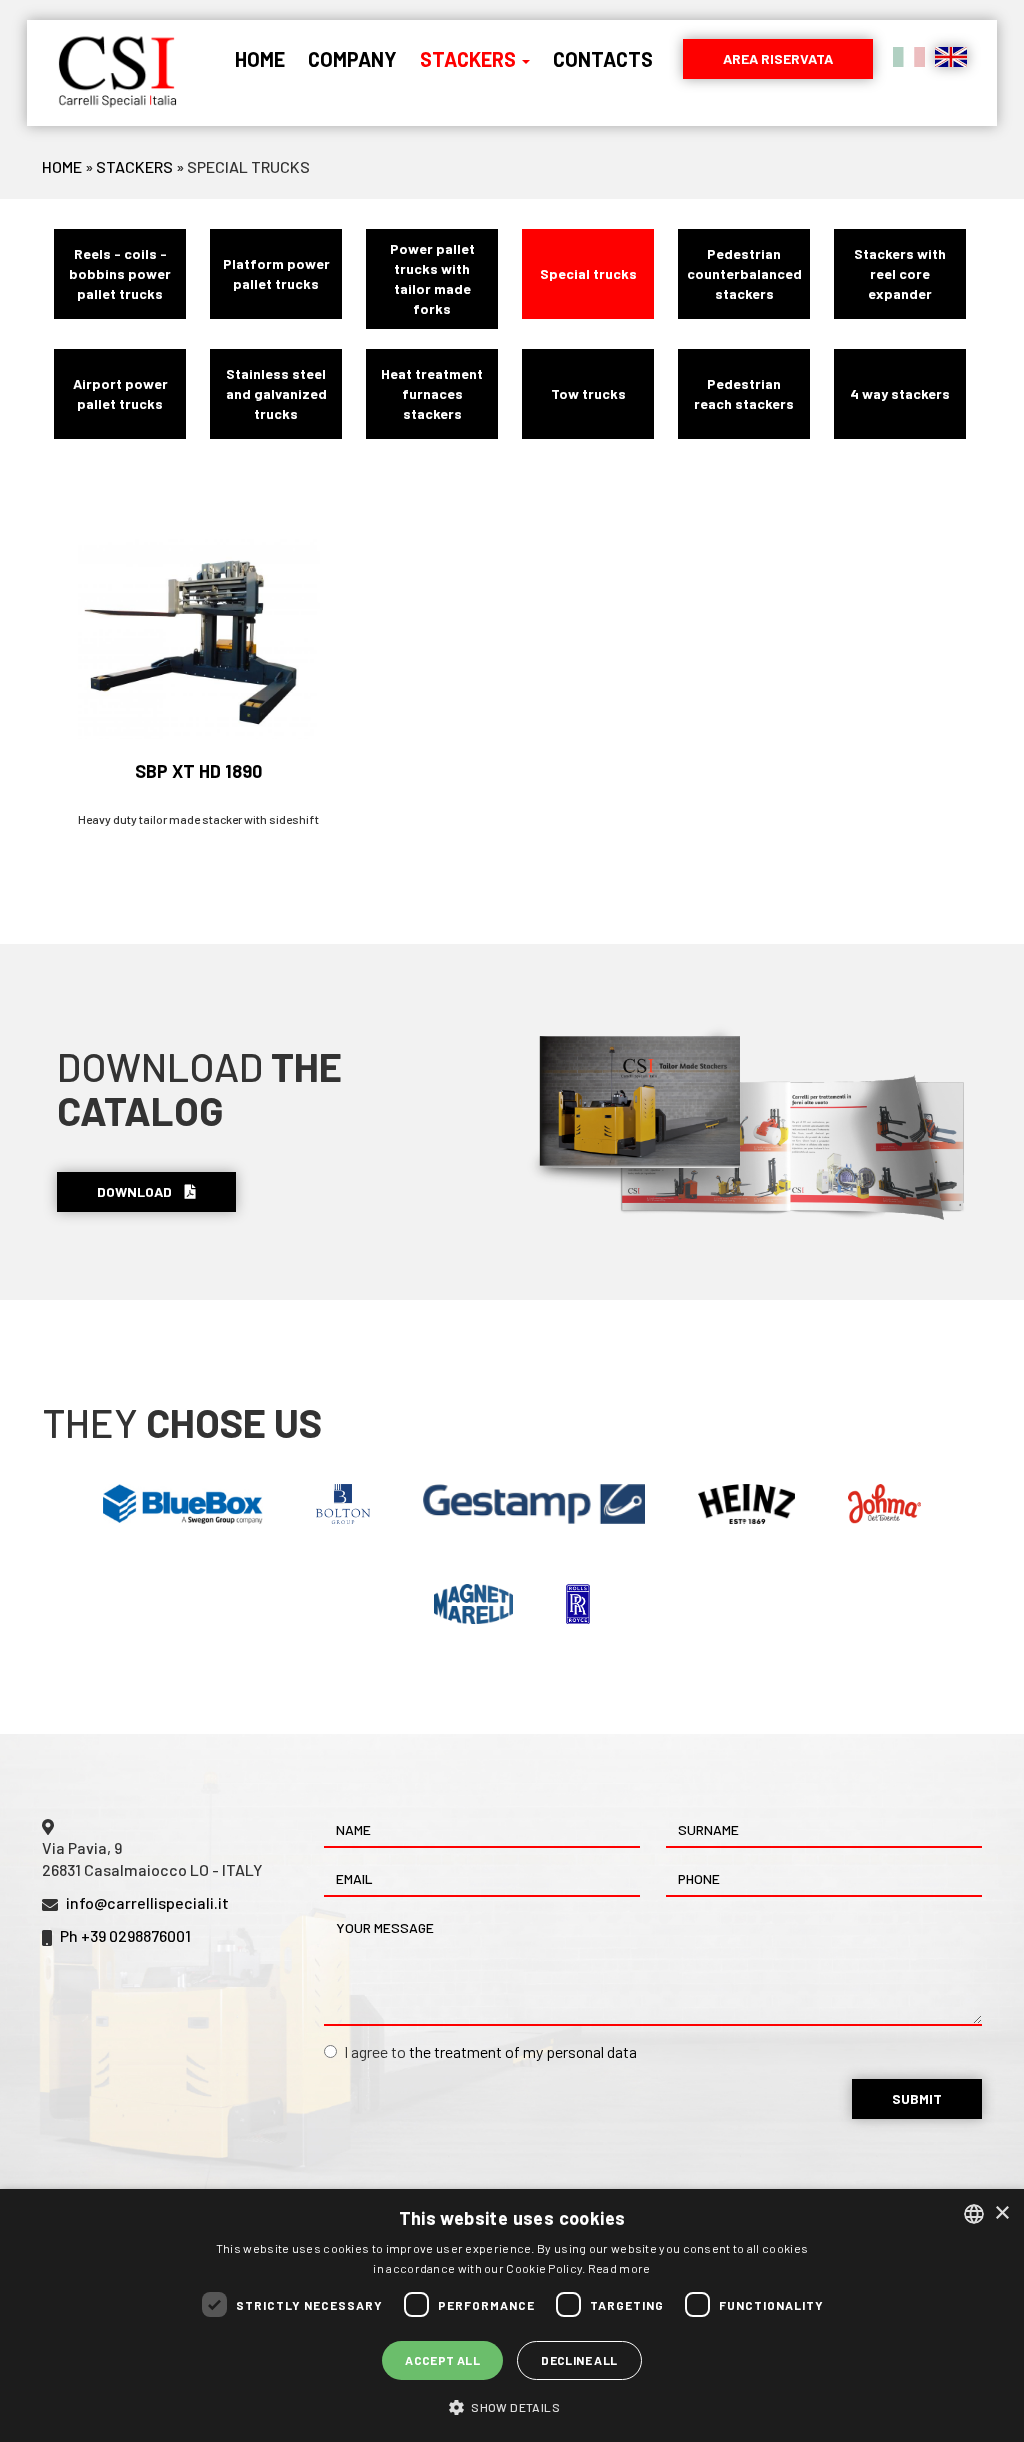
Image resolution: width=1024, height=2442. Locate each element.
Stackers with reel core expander (900, 273)
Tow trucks (588, 393)
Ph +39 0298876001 (125, 1935)
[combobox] (974, 2214)
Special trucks (588, 273)
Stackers (470, 59)
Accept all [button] (442, 2360)
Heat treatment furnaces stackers (432, 393)
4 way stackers (900, 393)
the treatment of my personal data (523, 2051)
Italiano (909, 57)
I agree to (490, 2051)
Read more (619, 2268)
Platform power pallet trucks (276, 273)
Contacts (603, 59)
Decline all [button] (579, 2360)
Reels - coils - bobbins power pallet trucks (120, 273)
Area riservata (778, 58)
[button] (512, 2406)
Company (352, 59)
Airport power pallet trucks (120, 393)
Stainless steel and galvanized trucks (276, 393)
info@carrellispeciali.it (147, 1902)
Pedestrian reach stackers (744, 393)
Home (260, 59)
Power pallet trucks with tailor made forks (432, 278)
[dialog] (512, 2315)
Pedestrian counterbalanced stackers (744, 273)
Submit (917, 2098)
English (951, 57)
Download (136, 1191)
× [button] (1001, 2213)
